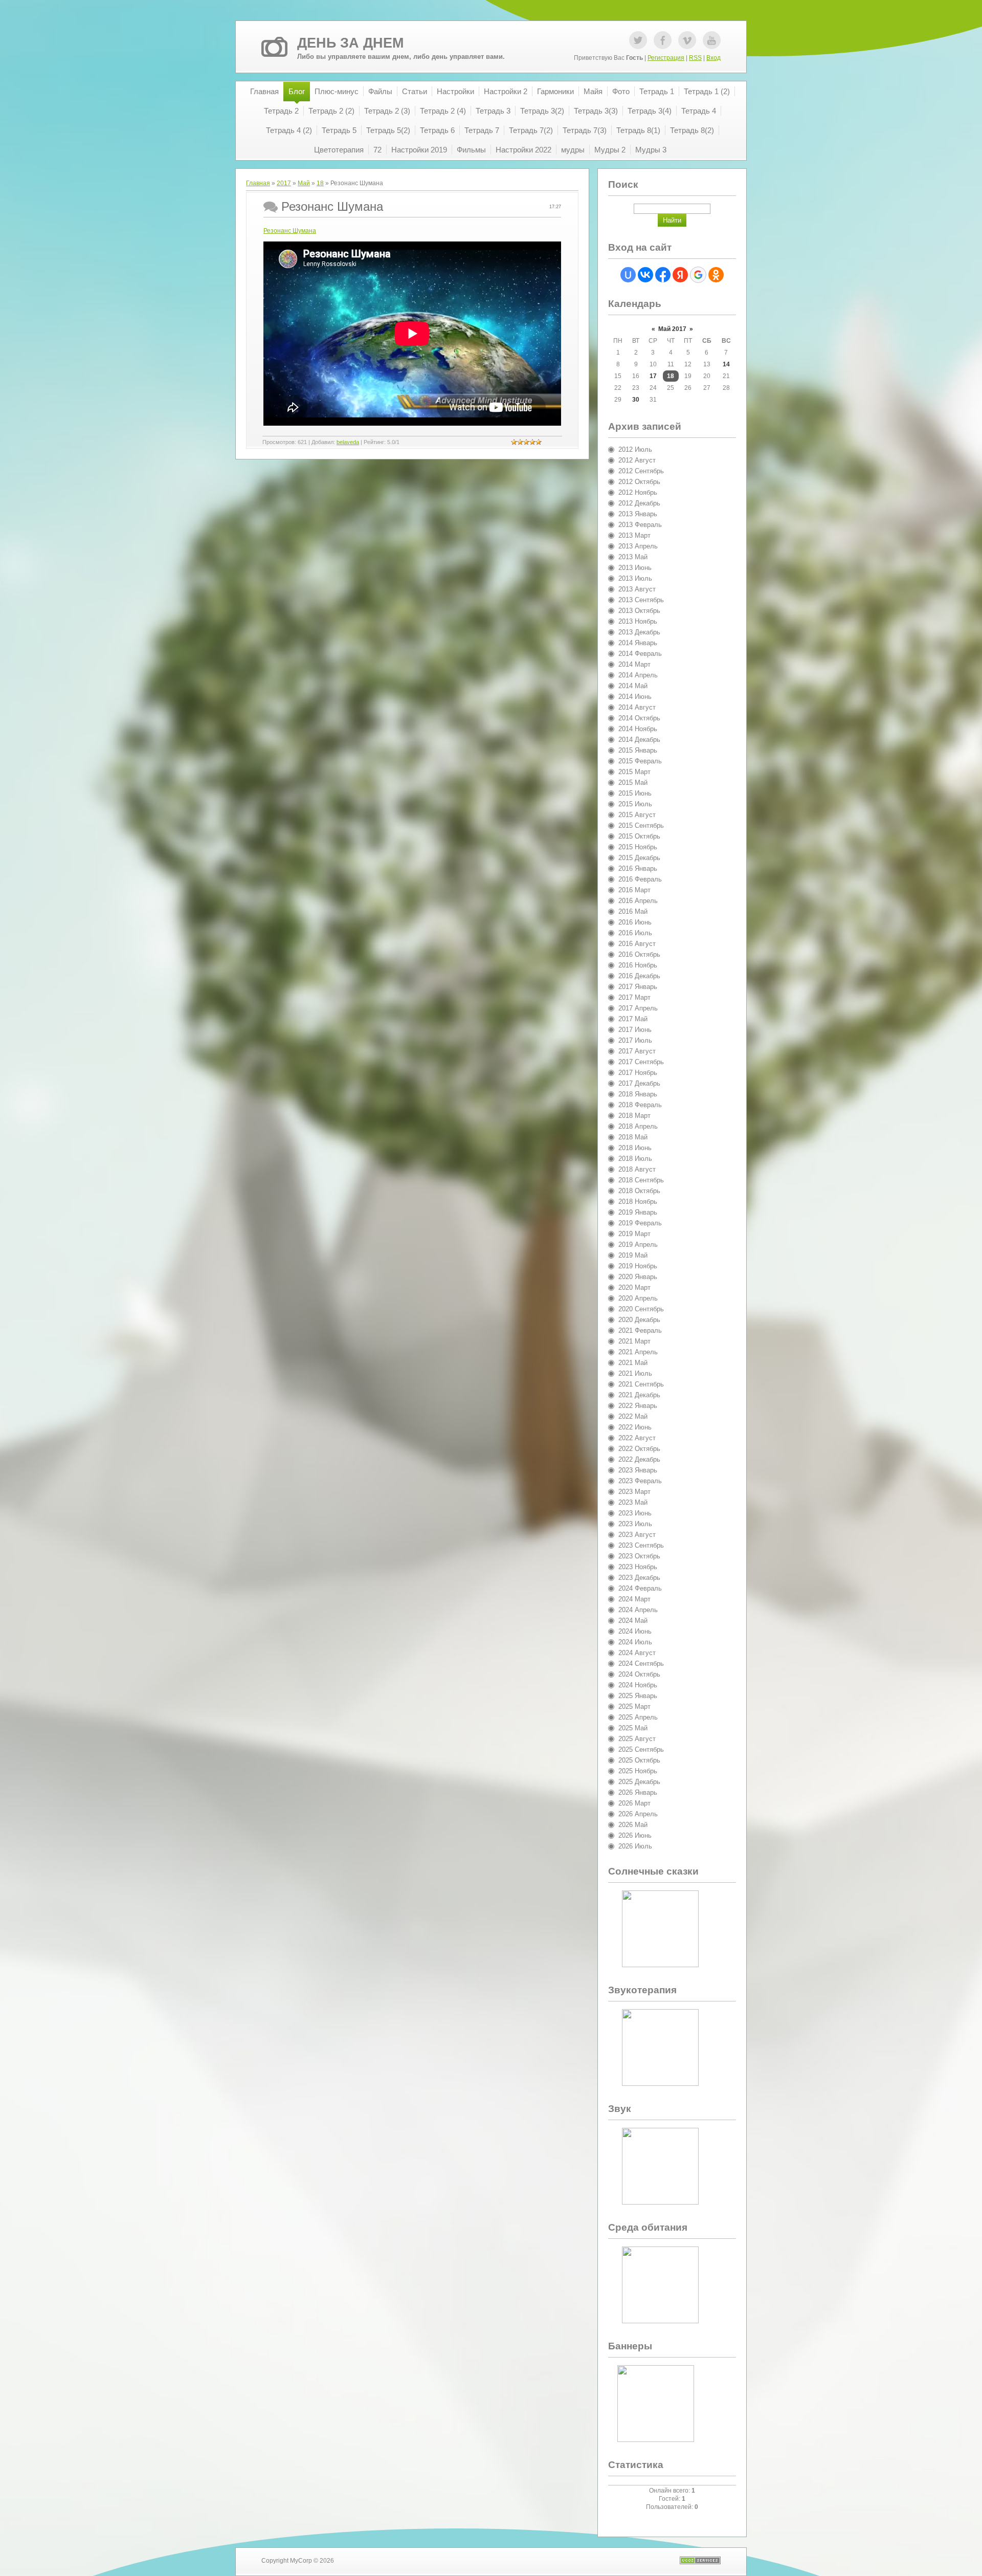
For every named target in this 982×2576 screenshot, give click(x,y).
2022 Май (633, 1416)
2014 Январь (638, 643)
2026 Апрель (638, 1814)
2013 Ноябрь (638, 621)
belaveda (348, 442)
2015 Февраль (640, 761)
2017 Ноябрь (638, 1073)
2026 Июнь (635, 1835)
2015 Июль (635, 804)
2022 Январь (638, 1406)
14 (726, 364)
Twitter (638, 40)
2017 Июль (635, 1040)
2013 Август (637, 589)
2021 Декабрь (639, 1395)
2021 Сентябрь (641, 1384)
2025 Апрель (638, 1717)
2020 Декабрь (639, 1320)
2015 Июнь (635, 793)
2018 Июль (635, 1159)
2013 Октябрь (639, 611)
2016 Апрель (638, 901)
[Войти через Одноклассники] (716, 275)
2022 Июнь (635, 1427)
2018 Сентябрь (641, 1180)
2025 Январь (638, 1696)
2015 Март (634, 772)
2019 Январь (638, 1212)
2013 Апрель (638, 546)
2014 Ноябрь (638, 729)
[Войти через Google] (698, 275)
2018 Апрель (638, 1126)
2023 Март (634, 1492)
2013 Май (633, 557)
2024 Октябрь (639, 1674)
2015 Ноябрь (638, 847)
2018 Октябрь (639, 1191)
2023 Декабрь (639, 1578)
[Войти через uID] (628, 275)
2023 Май (633, 1502)
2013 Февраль (640, 525)
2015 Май (633, 783)
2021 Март (634, 1341)
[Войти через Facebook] (663, 275)
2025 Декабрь (639, 1782)
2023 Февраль (640, 1481)
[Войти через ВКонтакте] (645, 275)
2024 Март (634, 1599)
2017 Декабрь (639, 1083)
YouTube (712, 40)
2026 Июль (635, 1846)
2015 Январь (638, 750)
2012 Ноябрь (638, 492)
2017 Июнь (635, 1030)
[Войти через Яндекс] (680, 275)
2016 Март (634, 890)
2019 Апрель (638, 1245)
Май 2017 (672, 329)
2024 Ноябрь (638, 1685)
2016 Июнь (635, 922)
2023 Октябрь (639, 1556)
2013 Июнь (635, 568)
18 (320, 183)
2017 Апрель (638, 1008)
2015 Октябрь (639, 836)
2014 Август (637, 707)
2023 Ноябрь (638, 1567)
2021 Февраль (640, 1330)
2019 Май (633, 1255)
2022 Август (637, 1438)
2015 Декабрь (639, 858)
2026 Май (633, 1825)
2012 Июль (635, 449)
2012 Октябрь (639, 482)
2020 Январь (638, 1277)
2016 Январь (638, 868)
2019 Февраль (640, 1223)
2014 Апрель (638, 675)
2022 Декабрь (639, 1459)
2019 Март (634, 1234)
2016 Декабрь (639, 976)
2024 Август (637, 1653)
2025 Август (637, 1739)
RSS (695, 58)
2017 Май (633, 1019)
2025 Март (634, 1707)
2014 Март (634, 664)
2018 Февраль (640, 1105)
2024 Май (633, 1621)
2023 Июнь (635, 1513)
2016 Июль (635, 933)
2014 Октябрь (639, 718)
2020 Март (634, 1287)
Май (304, 183)
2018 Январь (638, 1094)
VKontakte (687, 40)
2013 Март (634, 535)
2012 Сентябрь (641, 471)
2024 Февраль (640, 1588)
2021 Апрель (638, 1352)
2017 (284, 183)
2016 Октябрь (639, 954)
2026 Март (634, 1803)
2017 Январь (638, 987)
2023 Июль (635, 1524)
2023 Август (637, 1535)
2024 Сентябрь (641, 1664)
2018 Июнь (635, 1148)
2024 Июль (635, 1642)
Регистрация (666, 58)
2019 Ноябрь (638, 1266)
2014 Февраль (640, 654)
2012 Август (637, 460)
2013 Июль (635, 578)
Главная (258, 183)
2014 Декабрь (639, 740)
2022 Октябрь (639, 1449)
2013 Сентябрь (641, 600)
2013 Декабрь (639, 632)
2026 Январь (638, 1792)
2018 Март (634, 1116)
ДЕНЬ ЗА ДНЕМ (350, 43)
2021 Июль (635, 1373)
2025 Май (633, 1728)
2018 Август (637, 1169)
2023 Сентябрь (641, 1545)
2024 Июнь (635, 1631)
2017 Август (637, 1051)
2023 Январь (638, 1470)
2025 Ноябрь (638, 1771)
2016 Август (637, 944)
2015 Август (637, 815)
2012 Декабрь (639, 503)
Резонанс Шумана (290, 231)
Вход (713, 58)
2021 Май (633, 1363)
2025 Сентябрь (641, 1749)
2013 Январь (638, 514)
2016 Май (633, 911)
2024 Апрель (638, 1610)
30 (636, 400)
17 (653, 376)
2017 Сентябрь (641, 1062)
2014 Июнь (635, 697)
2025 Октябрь (639, 1760)
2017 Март (634, 997)
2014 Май (633, 686)
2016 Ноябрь (638, 965)
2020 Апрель (638, 1298)
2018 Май (633, 1137)
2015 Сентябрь (641, 825)
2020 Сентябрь (641, 1309)
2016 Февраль (640, 879)
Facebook (663, 40)
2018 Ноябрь (638, 1202)
